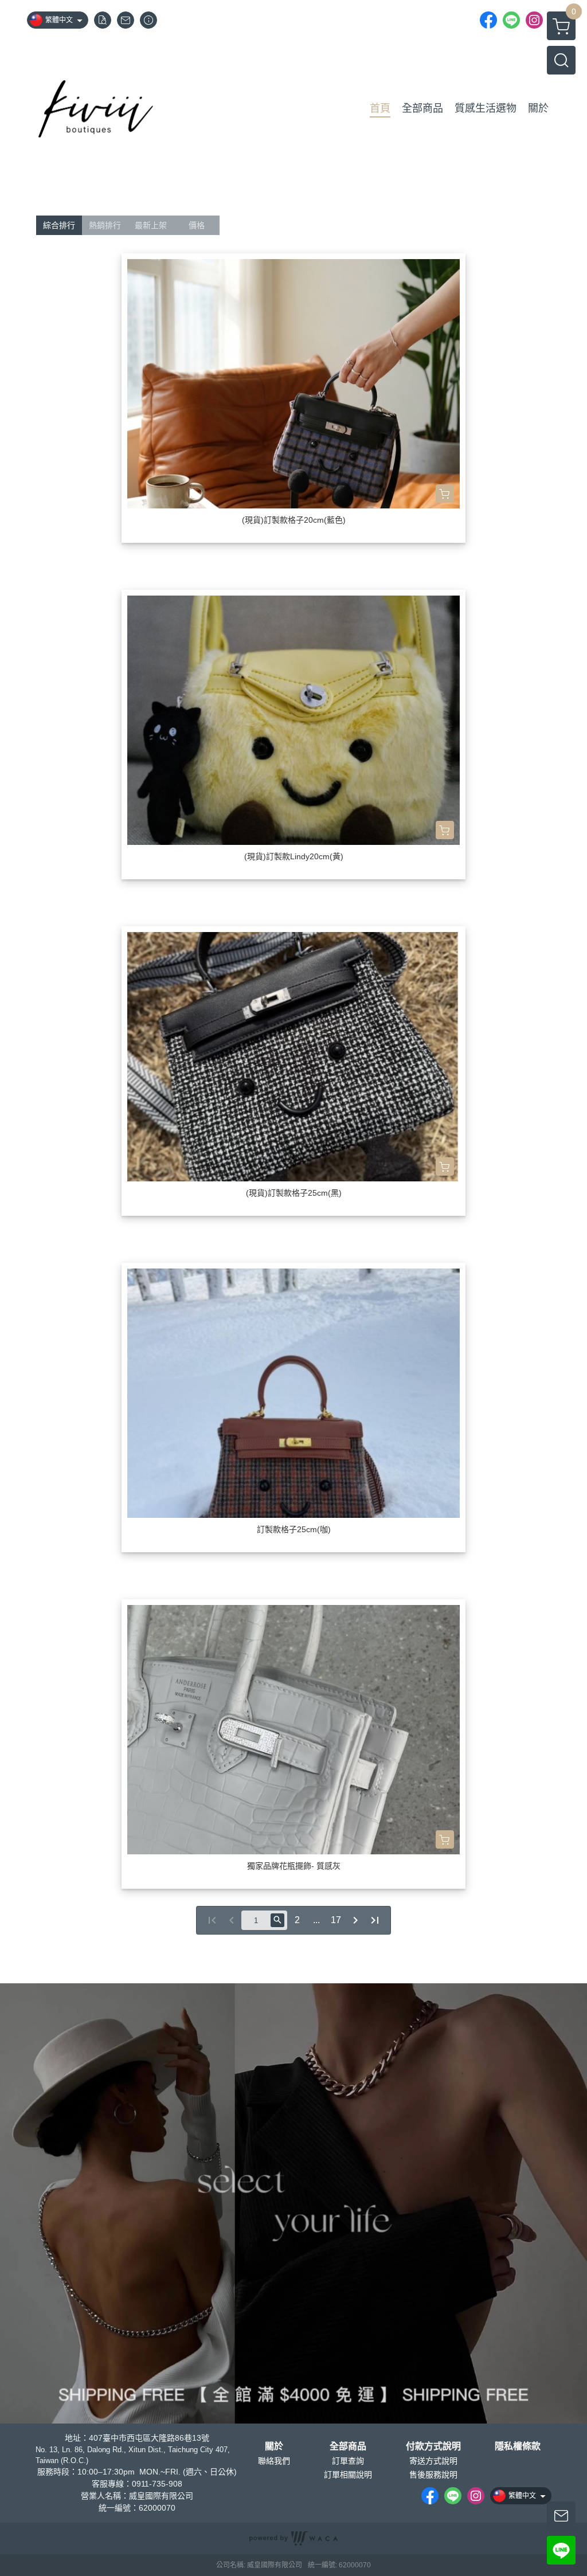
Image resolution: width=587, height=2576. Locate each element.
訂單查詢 (348, 2461)
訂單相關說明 (348, 2475)
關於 (274, 2446)
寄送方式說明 (433, 2461)
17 (336, 1920)
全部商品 (348, 2446)
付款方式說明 (433, 2446)
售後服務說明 (433, 2475)
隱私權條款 (518, 2446)
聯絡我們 (274, 2461)
